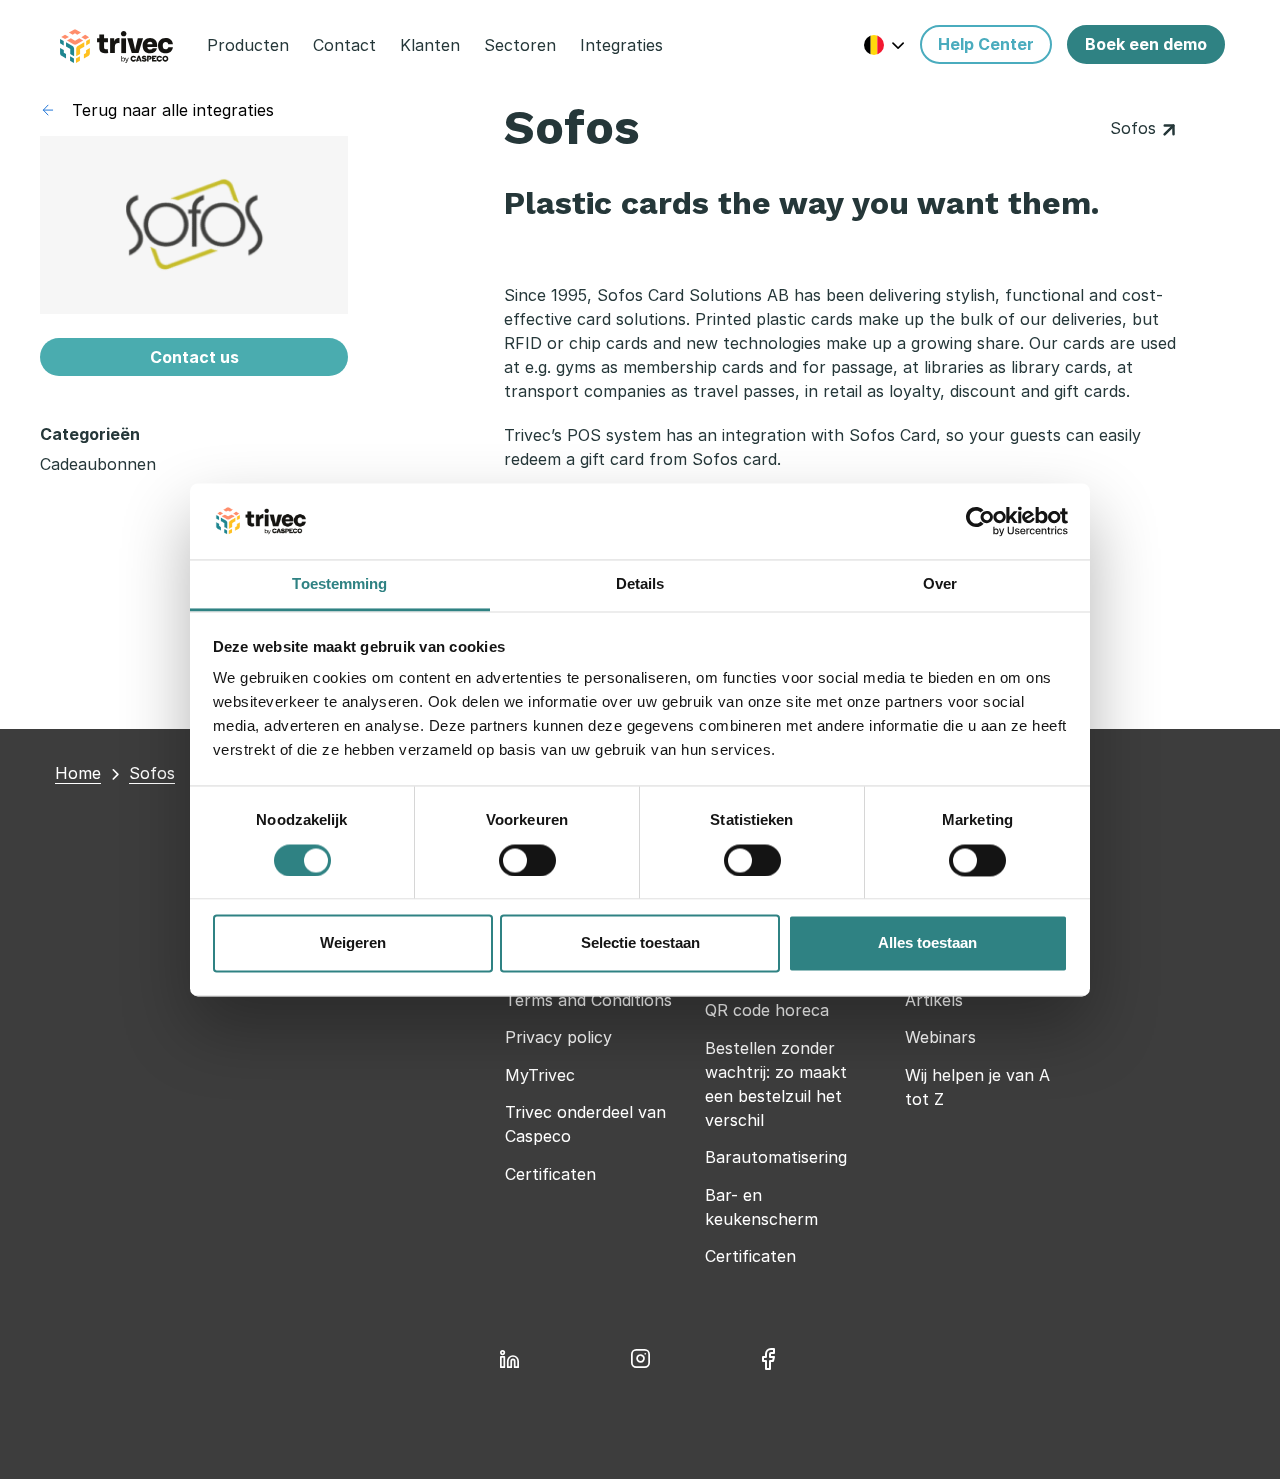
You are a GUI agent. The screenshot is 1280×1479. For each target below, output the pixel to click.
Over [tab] (940, 584)
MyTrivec (540, 1075)
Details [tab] (640, 584)
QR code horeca (767, 1010)
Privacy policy (558, 1037)
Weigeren (353, 943)
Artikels (934, 1000)
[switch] (527, 860)
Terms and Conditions (588, 1000)
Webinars (940, 1037)
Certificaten (550, 1174)
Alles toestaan (927, 943)
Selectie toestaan (640, 943)
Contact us (194, 357)
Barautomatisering (776, 1157)
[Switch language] (884, 44)
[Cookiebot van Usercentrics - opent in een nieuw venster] (980, 521)
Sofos (1135, 128)
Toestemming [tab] (339, 584)
